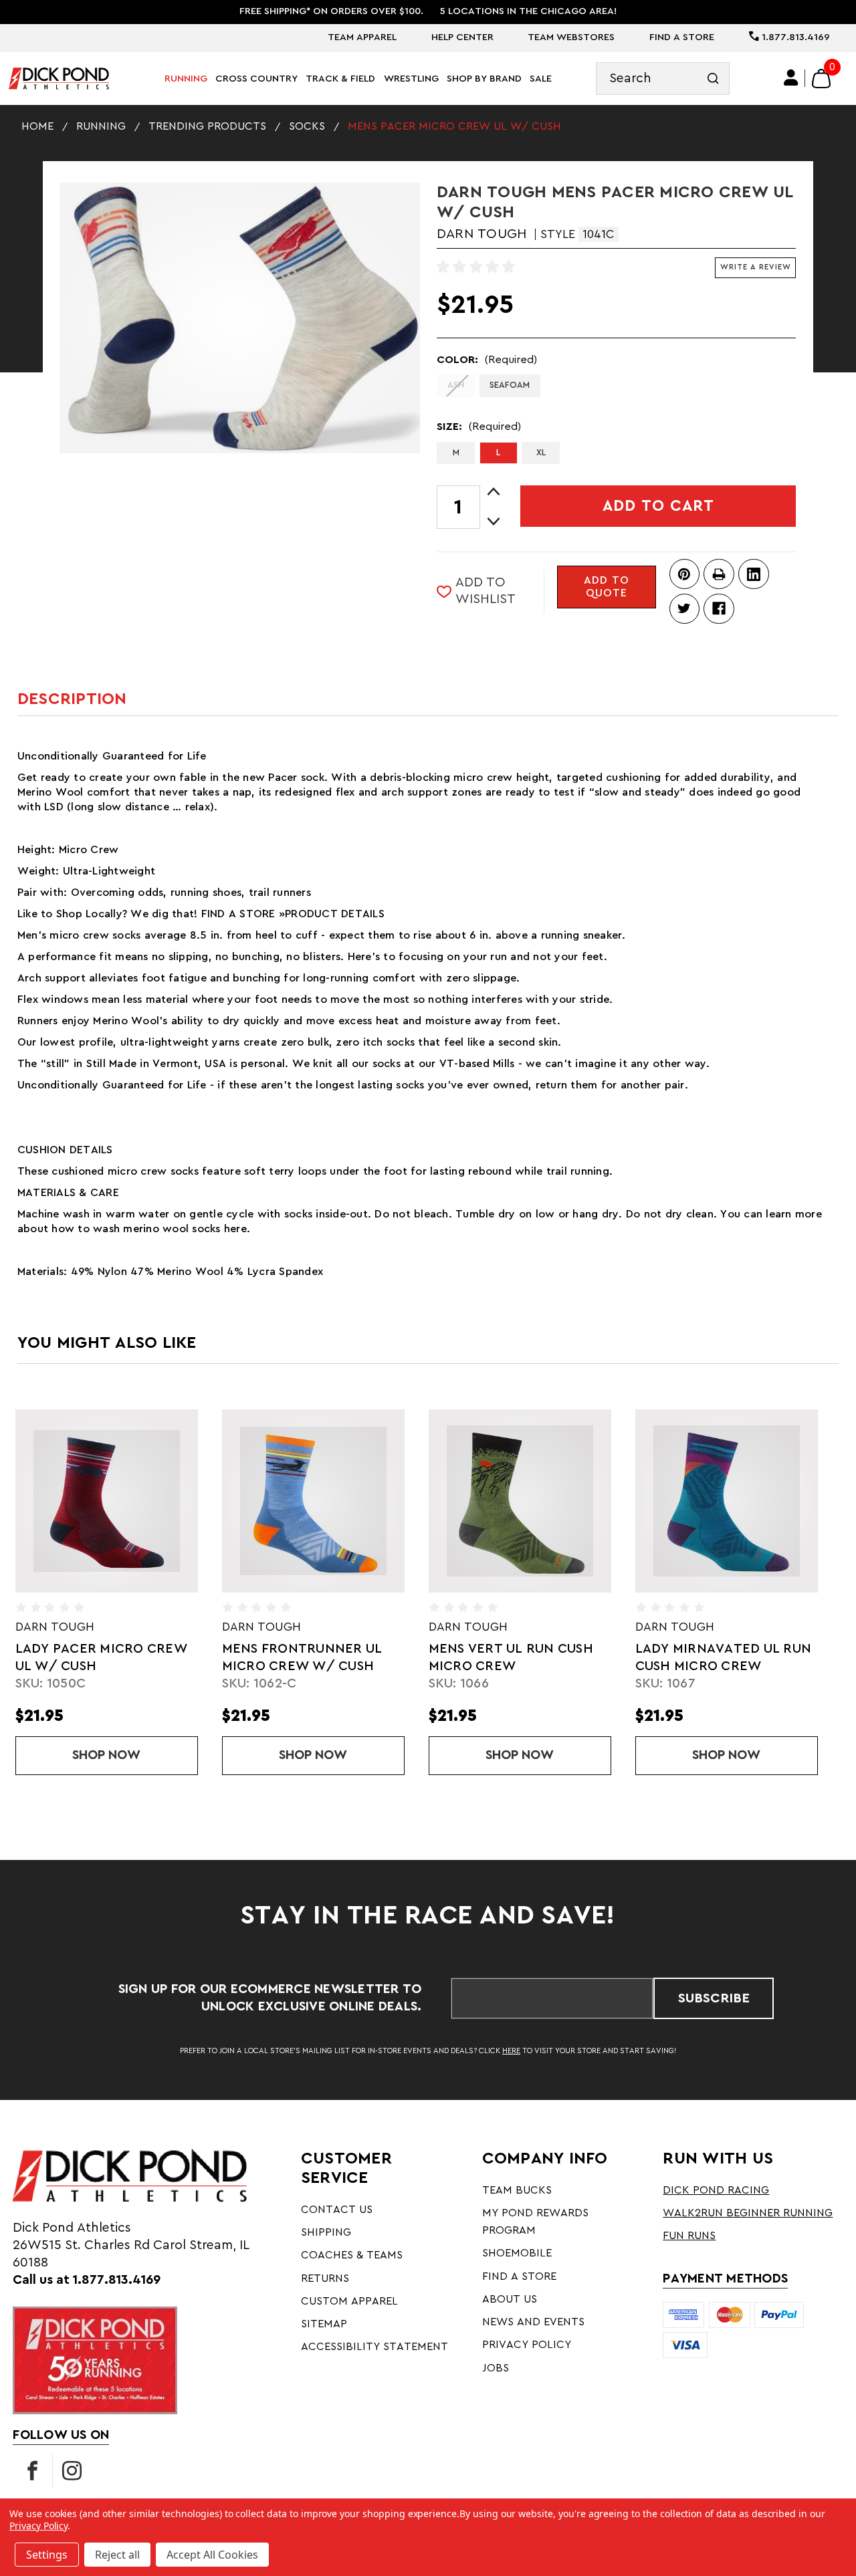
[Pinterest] (684, 574)
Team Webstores (571, 37)
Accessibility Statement (374, 2347)
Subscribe (714, 1998)
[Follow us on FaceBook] (33, 2471)
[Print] (719, 574)
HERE (511, 2051)
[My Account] (791, 78)
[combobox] (663, 79)
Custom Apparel (349, 2301)
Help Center (462, 37)
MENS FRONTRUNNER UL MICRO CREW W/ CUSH (302, 1657)
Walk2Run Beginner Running (748, 2213)
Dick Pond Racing (716, 2190)
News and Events (533, 2322)
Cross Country (256, 79)
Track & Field (340, 79)
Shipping (326, 2232)
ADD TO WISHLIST (486, 591)
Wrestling (411, 79)
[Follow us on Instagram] (72, 2471)
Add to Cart (658, 506)
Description (72, 699)
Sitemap (324, 2324)
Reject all (117, 2555)
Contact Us (337, 2210)
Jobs (496, 2368)
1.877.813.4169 (794, 37)
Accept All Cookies (212, 2555)
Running (186, 79)
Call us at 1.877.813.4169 (87, 2280)
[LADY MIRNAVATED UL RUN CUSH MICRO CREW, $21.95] (727, 1501)
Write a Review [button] (756, 267)
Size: (479, 427)
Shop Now (135, 1755)
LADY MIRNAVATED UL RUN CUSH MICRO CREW (724, 1657)
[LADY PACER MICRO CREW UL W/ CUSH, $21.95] (107, 1501)
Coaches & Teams (352, 2255)
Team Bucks (517, 2190)
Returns (325, 2278)
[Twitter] (684, 609)
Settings (47, 2555)
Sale (541, 79)
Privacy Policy (527, 2345)
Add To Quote (607, 587)
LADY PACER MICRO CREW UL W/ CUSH (101, 1657)
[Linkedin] (753, 574)
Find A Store (682, 37)
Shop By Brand (484, 79)
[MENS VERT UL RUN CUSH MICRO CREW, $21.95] (520, 1501)
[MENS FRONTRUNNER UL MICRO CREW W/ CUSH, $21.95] (313, 1501)
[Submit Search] (713, 79)
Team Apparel (362, 37)
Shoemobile (517, 2253)
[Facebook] (719, 609)
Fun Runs (689, 2236)
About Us (510, 2299)
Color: (487, 360)
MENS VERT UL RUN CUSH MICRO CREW (511, 1657)
